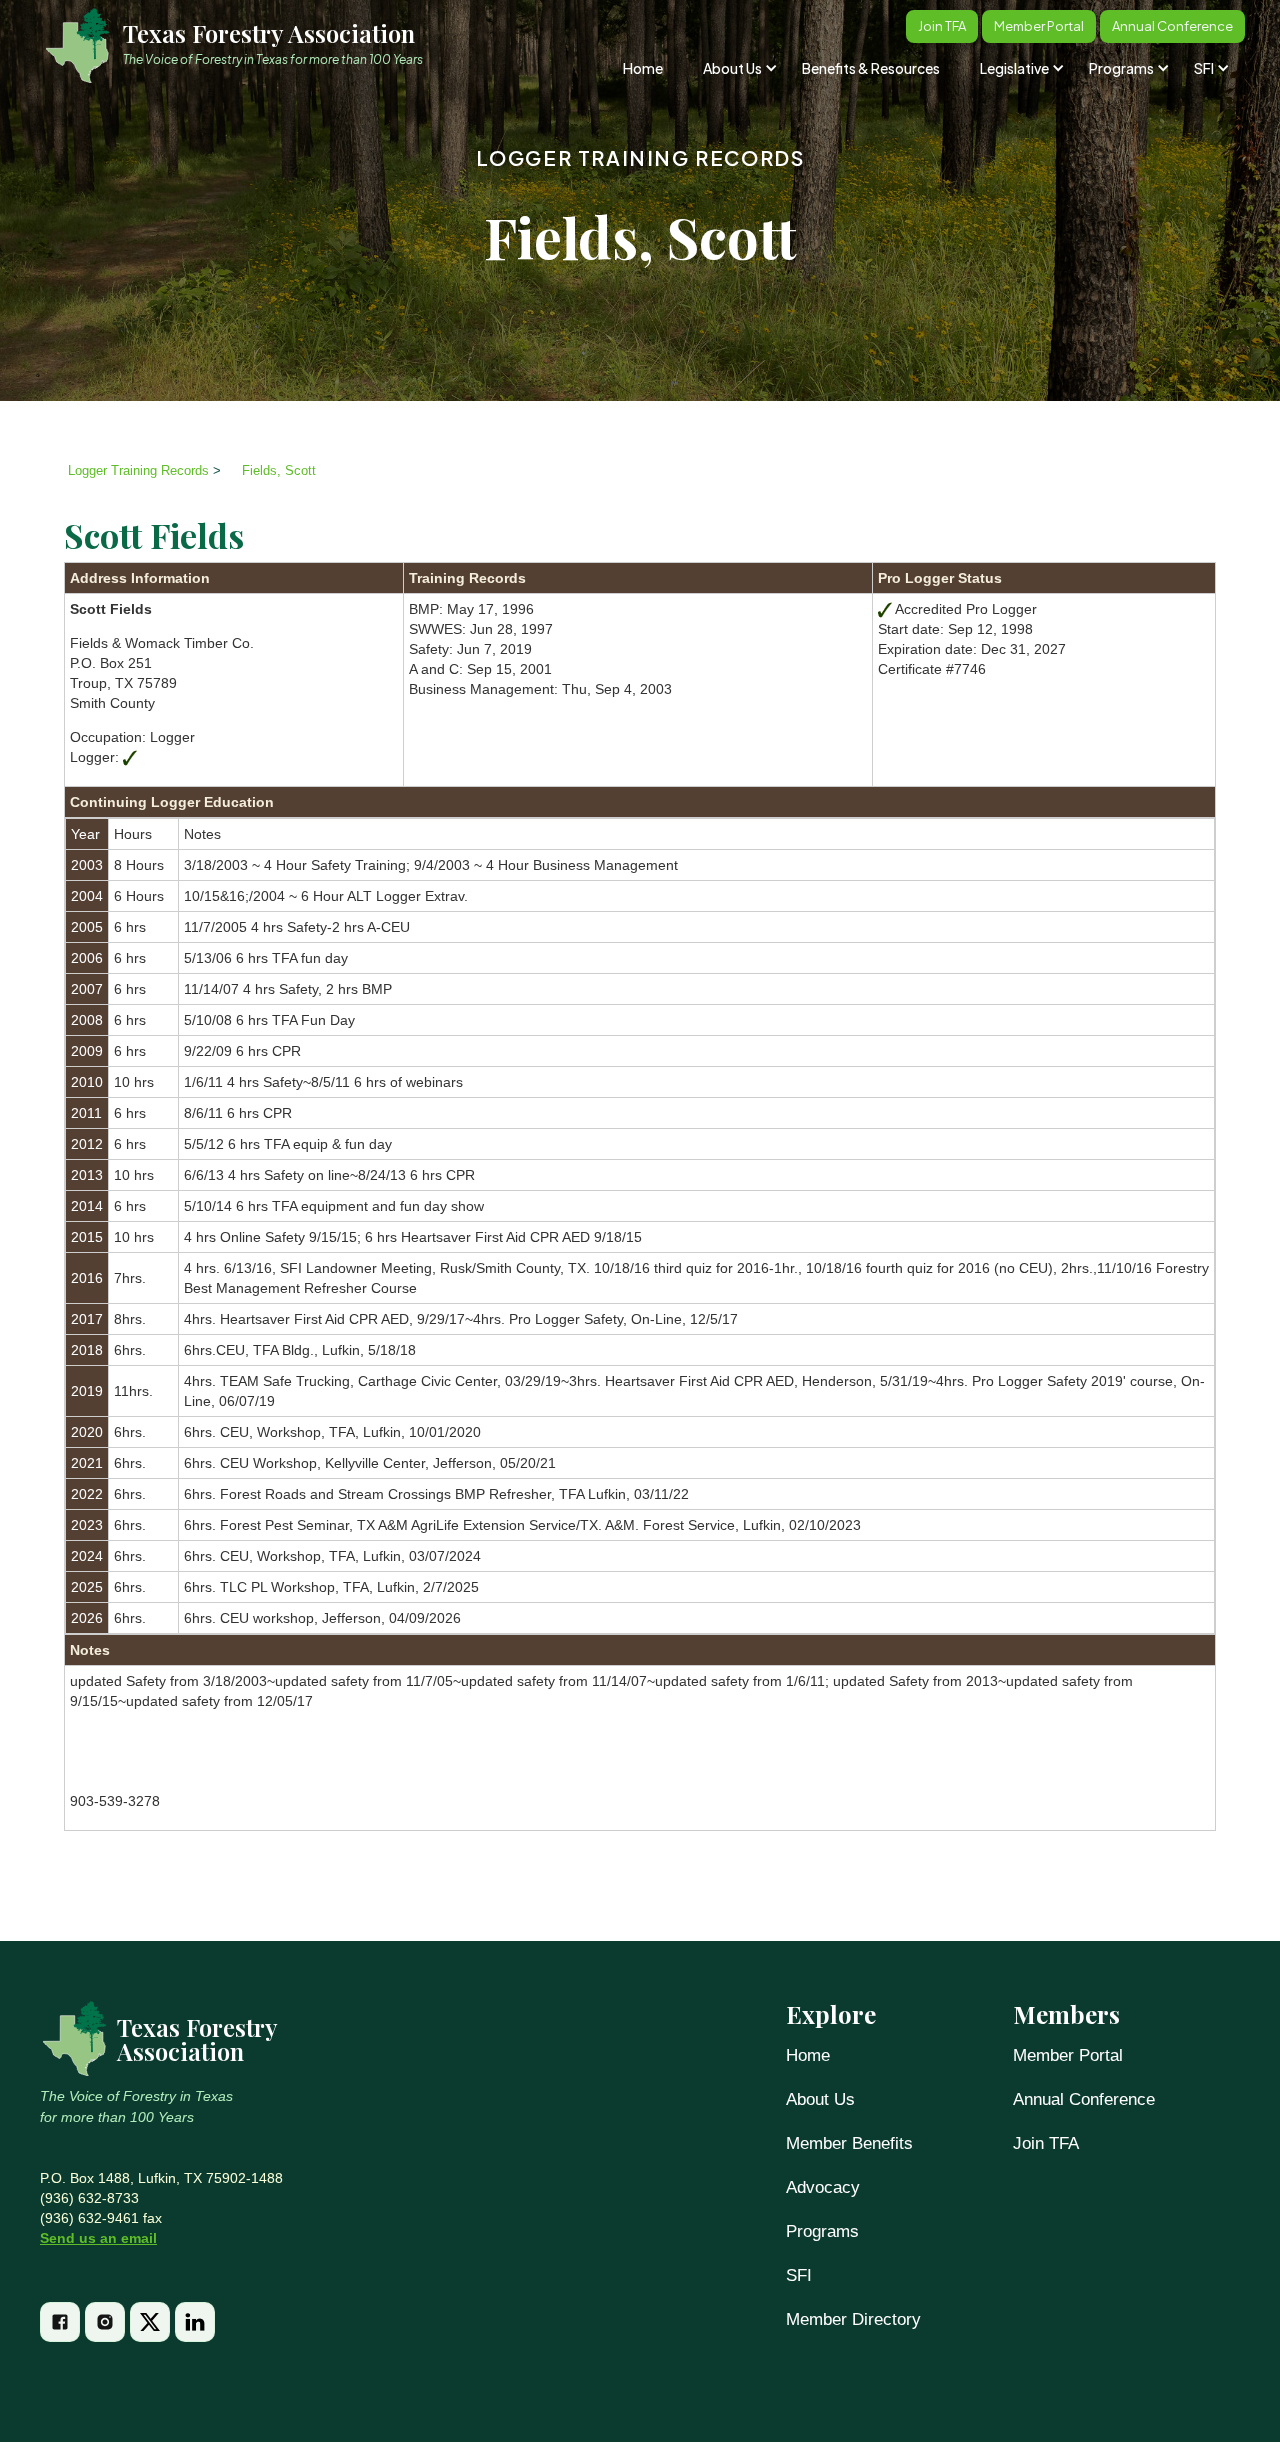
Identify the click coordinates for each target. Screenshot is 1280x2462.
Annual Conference (1084, 2099)
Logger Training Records (640, 157)
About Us (820, 2099)
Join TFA (1046, 2143)
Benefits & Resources (871, 68)
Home (643, 68)
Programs (822, 2231)
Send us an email (98, 2238)
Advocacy (823, 2187)
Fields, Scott (279, 470)
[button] (738, 68)
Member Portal (1068, 2055)
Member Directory (853, 2319)
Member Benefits (849, 2143)
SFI (799, 2275)
